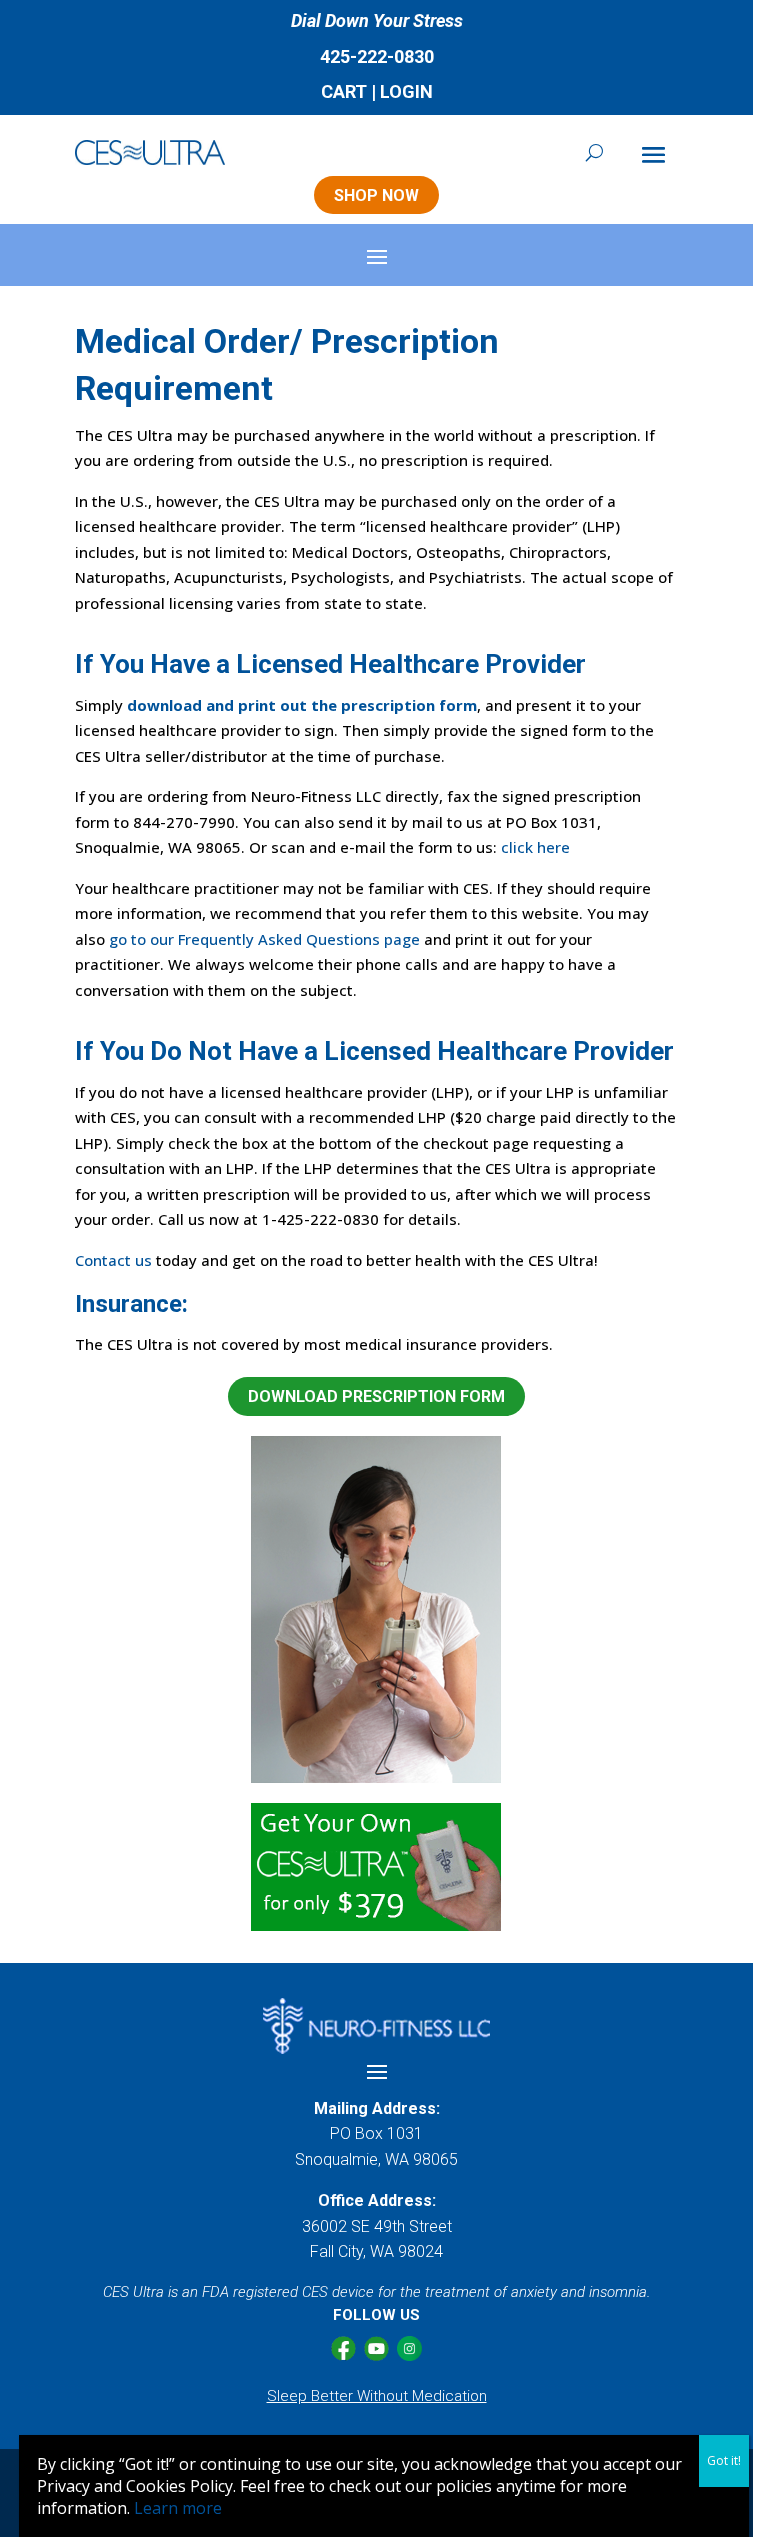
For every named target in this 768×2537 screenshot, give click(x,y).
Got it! (724, 2460)
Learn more (178, 2508)
